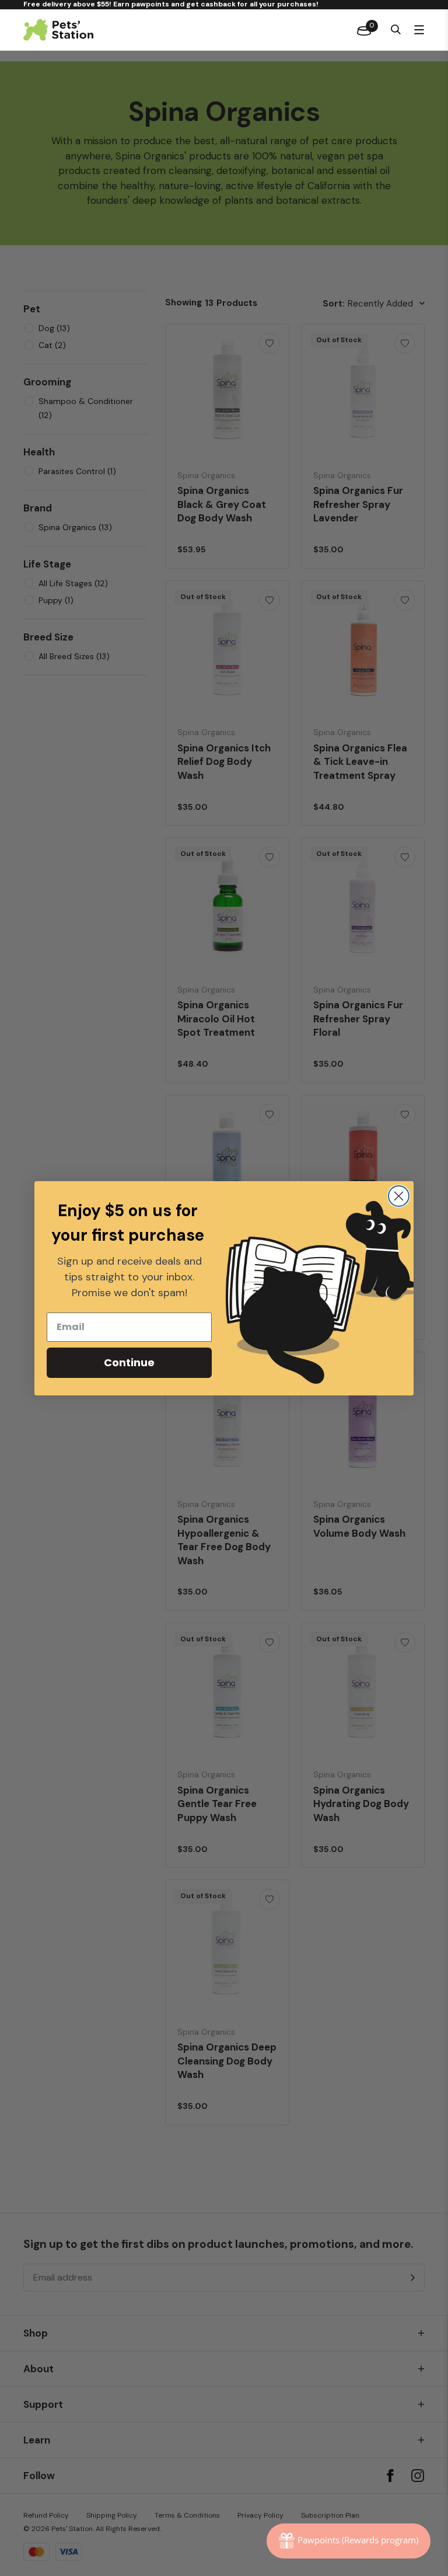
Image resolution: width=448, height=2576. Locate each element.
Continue (129, 1362)
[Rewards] (349, 2541)
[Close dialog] (399, 1196)
